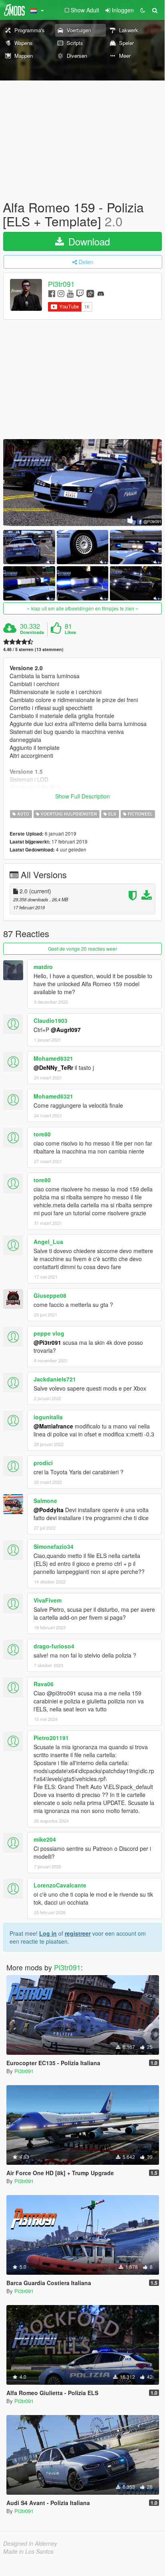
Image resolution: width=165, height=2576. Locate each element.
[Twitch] (80, 293)
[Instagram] (61, 293)
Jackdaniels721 (55, 1379)
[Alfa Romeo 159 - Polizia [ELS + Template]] (82, 483)
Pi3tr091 (61, 284)
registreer (78, 1933)
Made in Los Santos (28, 2551)
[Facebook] (52, 293)
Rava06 (44, 1684)
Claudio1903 (51, 1020)
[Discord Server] (101, 293)
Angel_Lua (48, 1242)
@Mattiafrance (53, 1426)
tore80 (42, 1134)
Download (88, 241)
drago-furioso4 (54, 1646)
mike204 (45, 1839)
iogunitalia (48, 1417)
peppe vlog (49, 1333)
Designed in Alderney (30, 2543)
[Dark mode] (143, 10)
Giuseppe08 (50, 1295)
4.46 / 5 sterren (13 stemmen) (33, 649)
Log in (48, 1933)
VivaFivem (48, 1600)
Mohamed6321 (53, 1058)
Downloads (32, 632)
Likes (70, 632)
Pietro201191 (51, 1738)
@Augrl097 (66, 1030)
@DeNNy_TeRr (53, 1067)
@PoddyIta (49, 1510)
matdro (43, 967)
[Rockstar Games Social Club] (90, 293)
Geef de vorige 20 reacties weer (82, 949)
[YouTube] (70, 293)
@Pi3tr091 (47, 1342)
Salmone (45, 1501)
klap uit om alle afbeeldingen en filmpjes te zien (83, 608)
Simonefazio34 (54, 1546)
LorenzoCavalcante (60, 1885)
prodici (43, 1463)
